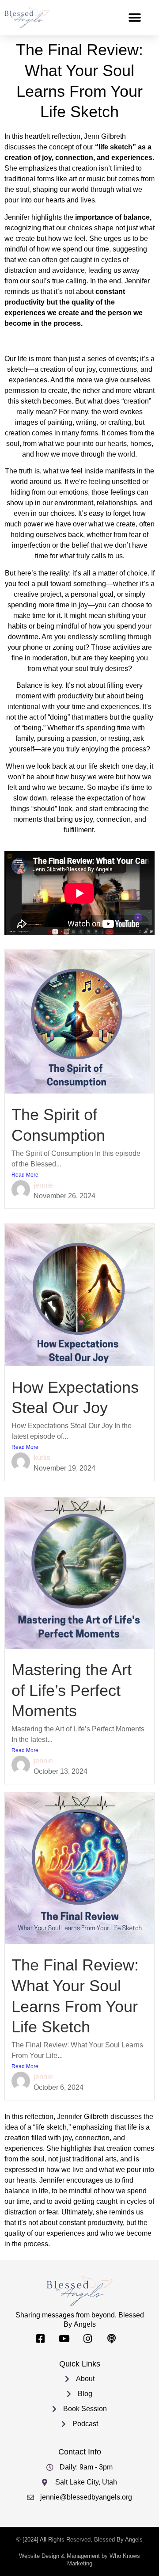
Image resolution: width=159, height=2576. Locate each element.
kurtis (42, 1458)
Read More (25, 1175)
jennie (43, 1185)
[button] (134, 18)
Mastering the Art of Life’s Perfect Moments (72, 1690)
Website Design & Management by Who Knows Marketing (79, 2560)
